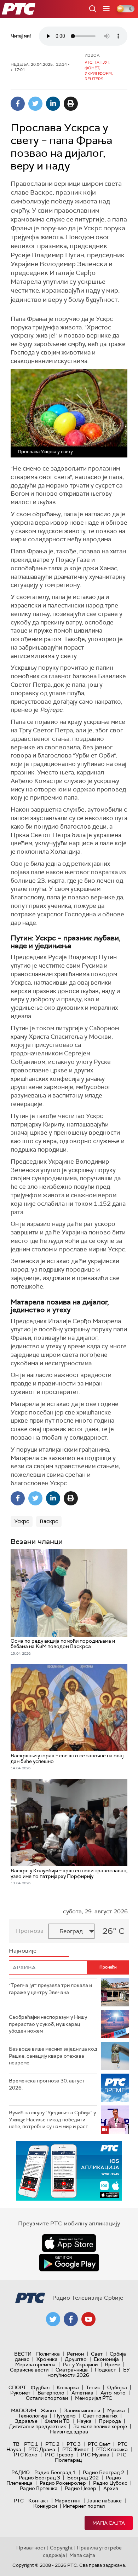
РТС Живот (76, 2449)
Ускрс (22, 1521)
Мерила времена (35, 2364)
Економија (106, 2359)
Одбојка (117, 2387)
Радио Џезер (80, 2488)
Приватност (31, 2548)
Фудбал (40, 2387)
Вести (23, 2354)
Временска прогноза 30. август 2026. (47, 2084)
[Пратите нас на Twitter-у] (53, 2319)
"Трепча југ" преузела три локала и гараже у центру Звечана (50, 1989)
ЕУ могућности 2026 (89, 2372)
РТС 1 (31, 2444)
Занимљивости (82, 2410)
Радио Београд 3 (39, 2478)
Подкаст (105, 2370)
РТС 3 (74, 2444)
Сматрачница (72, 2370)
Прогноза (30, 1931)
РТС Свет (99, 2444)
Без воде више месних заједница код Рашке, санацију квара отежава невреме (53, 2056)
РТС (19, 2501)
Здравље (26, 2421)
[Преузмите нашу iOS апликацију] (69, 2243)
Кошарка (68, 2387)
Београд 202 (83, 2478)
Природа (110, 2421)
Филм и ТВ (57, 2421)
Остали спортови (47, 2398)
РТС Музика (95, 2455)
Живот (49, 2410)
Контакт (38, 2501)
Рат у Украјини (80, 2364)
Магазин (24, 2410)
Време (113, 2364)
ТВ (16, 2444)
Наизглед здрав (69, 2432)
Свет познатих (100, 2416)
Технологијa (33, 2416)
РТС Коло (26, 2455)
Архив (111, 2488)
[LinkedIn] (53, 104)
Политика (48, 2354)
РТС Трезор (59, 2455)
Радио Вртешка (39, 2488)
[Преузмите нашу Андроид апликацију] (69, 2263)
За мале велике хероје (100, 2426)
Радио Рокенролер (63, 2483)
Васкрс (49, 1521)
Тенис (93, 2387)
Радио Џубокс (110, 2483)
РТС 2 (52, 2444)
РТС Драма (42, 2449)
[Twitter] (35, 104)
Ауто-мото (113, 2393)
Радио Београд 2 (103, 2472)
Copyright (61, 2548)
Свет (97, 2354)
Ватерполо (51, 2393)
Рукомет (20, 2393)
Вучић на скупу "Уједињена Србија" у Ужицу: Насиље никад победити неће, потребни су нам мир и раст (52, 2119)
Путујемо (65, 2416)
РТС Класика (112, 2449)
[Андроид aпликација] (69, 2171)
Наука (84, 2421)
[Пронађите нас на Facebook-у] (71, 2319)
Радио (21, 2472)
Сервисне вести (29, 2370)
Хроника (47, 2359)
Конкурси (45, 2506)
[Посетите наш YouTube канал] (88, 2319)
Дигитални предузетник (38, 2426)
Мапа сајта (109, 2523)
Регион (75, 2354)
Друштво (76, 2359)
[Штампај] (71, 104)
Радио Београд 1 (55, 2472)
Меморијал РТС (94, 2398)
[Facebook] (18, 104)
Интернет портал (84, 2506)
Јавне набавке (104, 2501)
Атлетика (82, 2393)
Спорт (17, 2387)
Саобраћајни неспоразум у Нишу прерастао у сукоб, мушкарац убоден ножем (48, 2024)
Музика (116, 2410)
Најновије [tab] (23, 1951)
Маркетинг (68, 2501)
